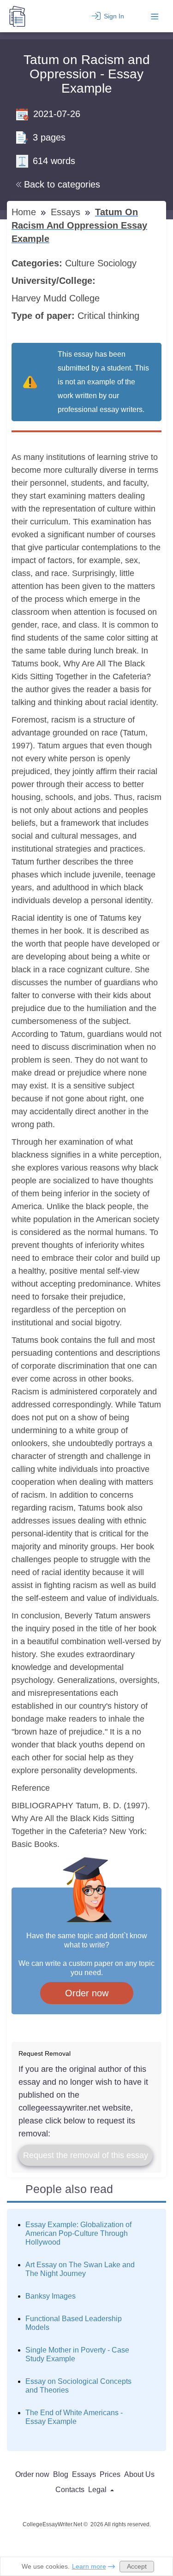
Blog (61, 2474)
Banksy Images (51, 2296)
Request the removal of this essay (86, 2155)
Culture (81, 263)
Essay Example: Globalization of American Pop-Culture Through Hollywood (78, 2233)
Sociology (118, 263)
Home (25, 212)
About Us (139, 2474)
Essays (67, 212)
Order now (87, 1993)
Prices (110, 2474)
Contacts (70, 2490)
